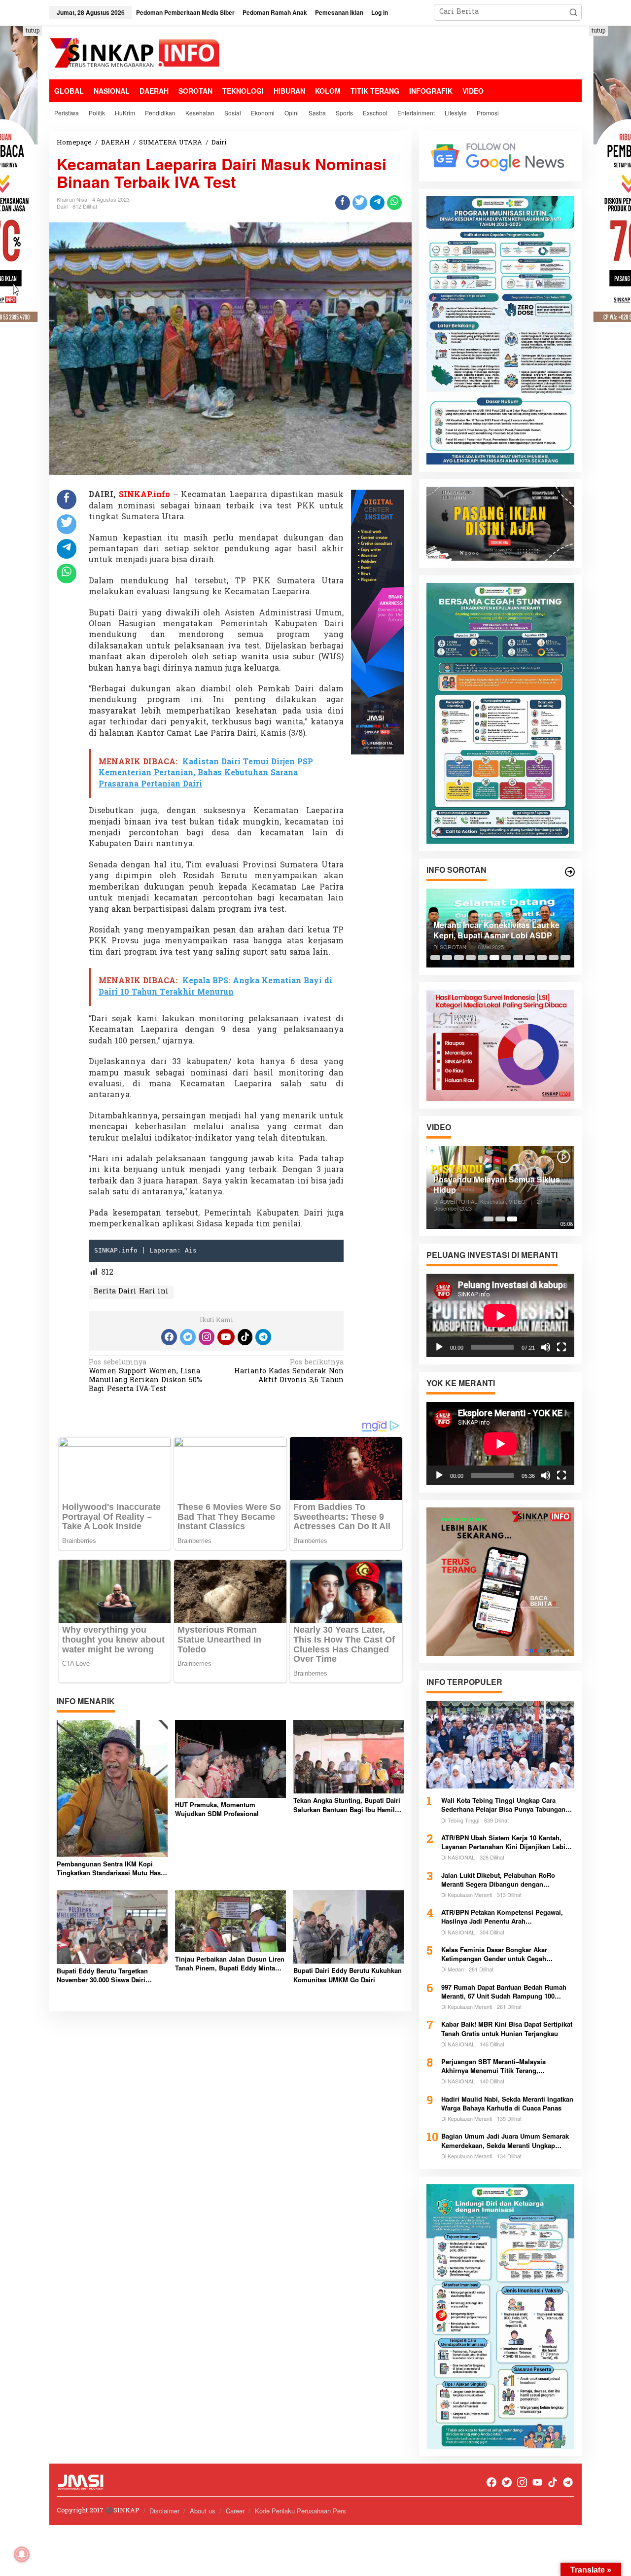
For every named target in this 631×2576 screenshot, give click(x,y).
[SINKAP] (136, 54)
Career (235, 2511)
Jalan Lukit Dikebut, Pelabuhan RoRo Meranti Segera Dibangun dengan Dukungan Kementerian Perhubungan (499, 1880)
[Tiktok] (245, 1337)
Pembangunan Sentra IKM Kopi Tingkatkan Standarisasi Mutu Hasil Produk (111, 1868)
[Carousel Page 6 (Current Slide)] (494, 958)
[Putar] (439, 1347)
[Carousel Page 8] (518, 958)
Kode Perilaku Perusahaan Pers (300, 2511)
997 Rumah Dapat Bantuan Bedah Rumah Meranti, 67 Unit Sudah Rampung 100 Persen (504, 1992)
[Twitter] (188, 1337)
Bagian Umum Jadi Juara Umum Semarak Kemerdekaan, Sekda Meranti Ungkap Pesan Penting (505, 2141)
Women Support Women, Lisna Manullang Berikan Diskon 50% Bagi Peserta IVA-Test (145, 1377)
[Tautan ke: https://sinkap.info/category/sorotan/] (570, 872)
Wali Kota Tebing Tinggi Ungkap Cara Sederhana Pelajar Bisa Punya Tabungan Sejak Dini (503, 1805)
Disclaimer (164, 2511)
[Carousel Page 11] (554, 958)
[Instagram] (207, 1337)
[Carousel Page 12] (565, 958)
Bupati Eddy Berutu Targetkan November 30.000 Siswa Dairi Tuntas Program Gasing (102, 1975)
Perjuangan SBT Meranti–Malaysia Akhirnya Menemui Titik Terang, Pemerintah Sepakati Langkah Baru (495, 2066)
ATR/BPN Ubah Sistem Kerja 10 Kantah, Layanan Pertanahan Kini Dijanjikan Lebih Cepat (505, 1842)
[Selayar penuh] (561, 1347)
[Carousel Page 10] (542, 958)
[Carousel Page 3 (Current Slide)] (512, 1219)
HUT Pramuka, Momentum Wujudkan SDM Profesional (217, 1809)
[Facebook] (169, 1337)
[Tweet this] (360, 203)
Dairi (62, 206)
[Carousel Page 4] (471, 958)
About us (203, 2511)
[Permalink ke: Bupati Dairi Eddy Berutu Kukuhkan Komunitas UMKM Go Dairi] (349, 1927)
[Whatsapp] (394, 203)
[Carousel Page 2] (447, 958)
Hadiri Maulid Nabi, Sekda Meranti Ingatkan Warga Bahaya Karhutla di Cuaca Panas (507, 2104)
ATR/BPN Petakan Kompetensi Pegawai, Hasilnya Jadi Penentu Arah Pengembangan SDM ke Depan (502, 1917)
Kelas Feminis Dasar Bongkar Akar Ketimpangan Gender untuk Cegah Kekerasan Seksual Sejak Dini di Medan (502, 1954)
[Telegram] (263, 1337)
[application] (500, 1315)
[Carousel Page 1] (435, 958)
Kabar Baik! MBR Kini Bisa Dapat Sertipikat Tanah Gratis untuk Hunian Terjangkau (507, 2029)
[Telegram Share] (377, 203)
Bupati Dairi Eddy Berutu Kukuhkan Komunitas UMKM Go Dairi (348, 1975)
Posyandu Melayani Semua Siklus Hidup (497, 1185)
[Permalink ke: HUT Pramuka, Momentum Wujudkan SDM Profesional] (230, 1759)
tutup (33, 31)
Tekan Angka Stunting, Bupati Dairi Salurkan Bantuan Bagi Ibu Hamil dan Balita (347, 1805)
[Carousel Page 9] (530, 958)
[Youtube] (226, 1337)
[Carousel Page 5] (483, 958)
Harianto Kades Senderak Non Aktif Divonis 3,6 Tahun (289, 1372)
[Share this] (343, 203)
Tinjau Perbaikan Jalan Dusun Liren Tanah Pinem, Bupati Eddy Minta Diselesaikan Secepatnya (230, 1964)
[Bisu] (546, 1347)
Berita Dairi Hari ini (131, 1292)
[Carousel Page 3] (459, 958)
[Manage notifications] (22, 2554)
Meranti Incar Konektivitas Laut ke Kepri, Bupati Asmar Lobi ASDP (496, 930)
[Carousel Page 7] (506, 958)
